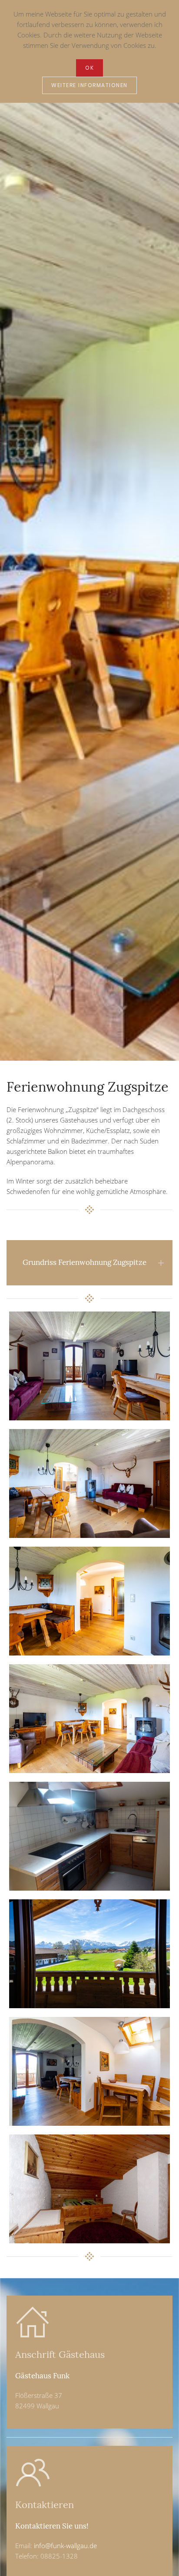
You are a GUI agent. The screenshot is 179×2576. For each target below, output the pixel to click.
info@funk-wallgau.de (65, 2546)
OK (89, 68)
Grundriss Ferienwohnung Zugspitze (85, 1262)
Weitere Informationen (89, 85)
